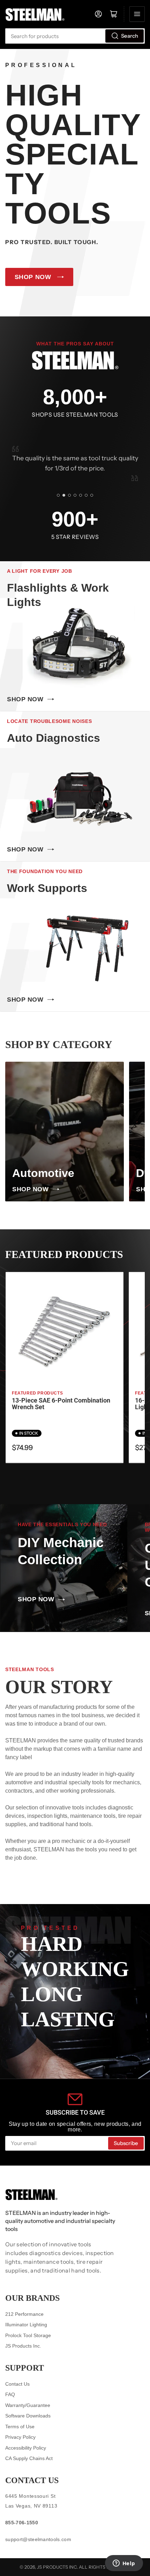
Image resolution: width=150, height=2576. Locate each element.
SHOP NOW (33, 277)
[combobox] (75, 36)
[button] (58, 495)
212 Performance (24, 2314)
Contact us (32, 2480)
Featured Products (37, 1393)
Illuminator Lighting (26, 2325)
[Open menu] (137, 14)
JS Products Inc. (23, 2346)
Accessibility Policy (26, 2448)
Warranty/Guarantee (28, 2405)
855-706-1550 (22, 2523)
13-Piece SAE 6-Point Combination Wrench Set (61, 1404)
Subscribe (126, 2143)
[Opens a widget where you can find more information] (124, 2564)
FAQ (10, 2394)
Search (130, 36)
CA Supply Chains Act (29, 2458)
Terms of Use (20, 2427)
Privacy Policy (20, 2437)
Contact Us (17, 2384)
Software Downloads (28, 2416)
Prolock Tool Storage (28, 2335)
